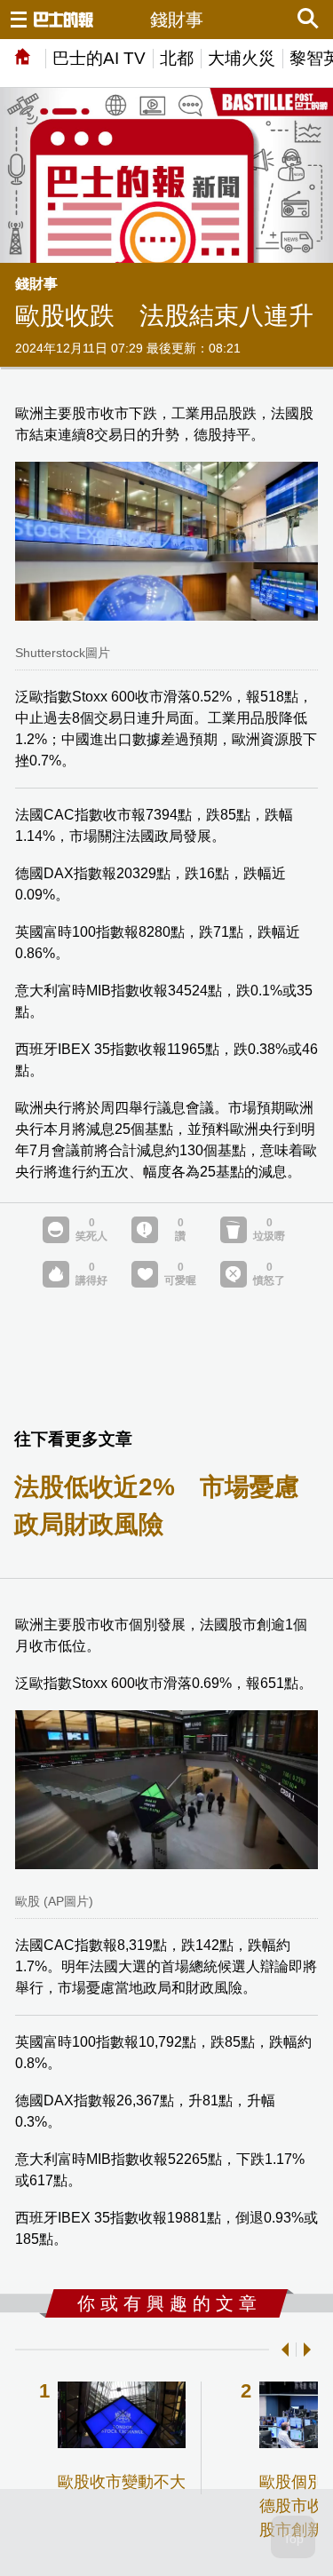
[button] (281, 2350)
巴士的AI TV (99, 58)
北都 (177, 58)
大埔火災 (242, 58)
